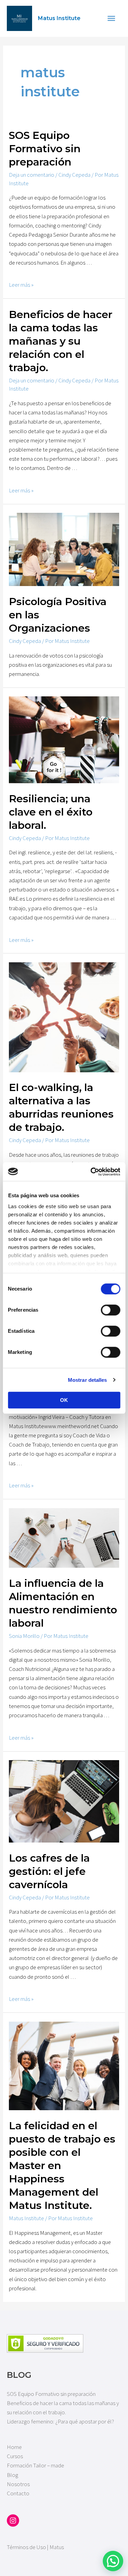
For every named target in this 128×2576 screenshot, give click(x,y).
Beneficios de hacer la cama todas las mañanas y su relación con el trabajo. (61, 341)
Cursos (15, 2456)
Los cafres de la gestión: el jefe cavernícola (49, 1871)
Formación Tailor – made (35, 2465)
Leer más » (21, 285)
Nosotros (18, 2484)
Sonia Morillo (24, 1636)
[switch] (110, 1310)
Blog (12, 2475)
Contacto (18, 2493)
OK (64, 1400)
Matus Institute (59, 18)
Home (14, 2447)
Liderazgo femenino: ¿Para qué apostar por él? (60, 2421)
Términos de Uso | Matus (35, 2547)
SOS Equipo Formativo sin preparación (45, 149)
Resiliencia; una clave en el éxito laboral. (51, 812)
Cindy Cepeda (74, 175)
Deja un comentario (32, 175)
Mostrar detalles (88, 1380)
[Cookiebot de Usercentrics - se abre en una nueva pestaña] (91, 1172)
